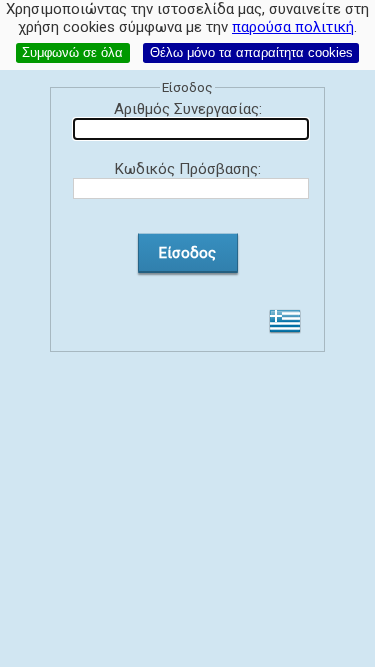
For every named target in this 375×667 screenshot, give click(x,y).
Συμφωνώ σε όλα (72, 52)
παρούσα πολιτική (293, 27)
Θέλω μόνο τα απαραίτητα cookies (251, 52)
